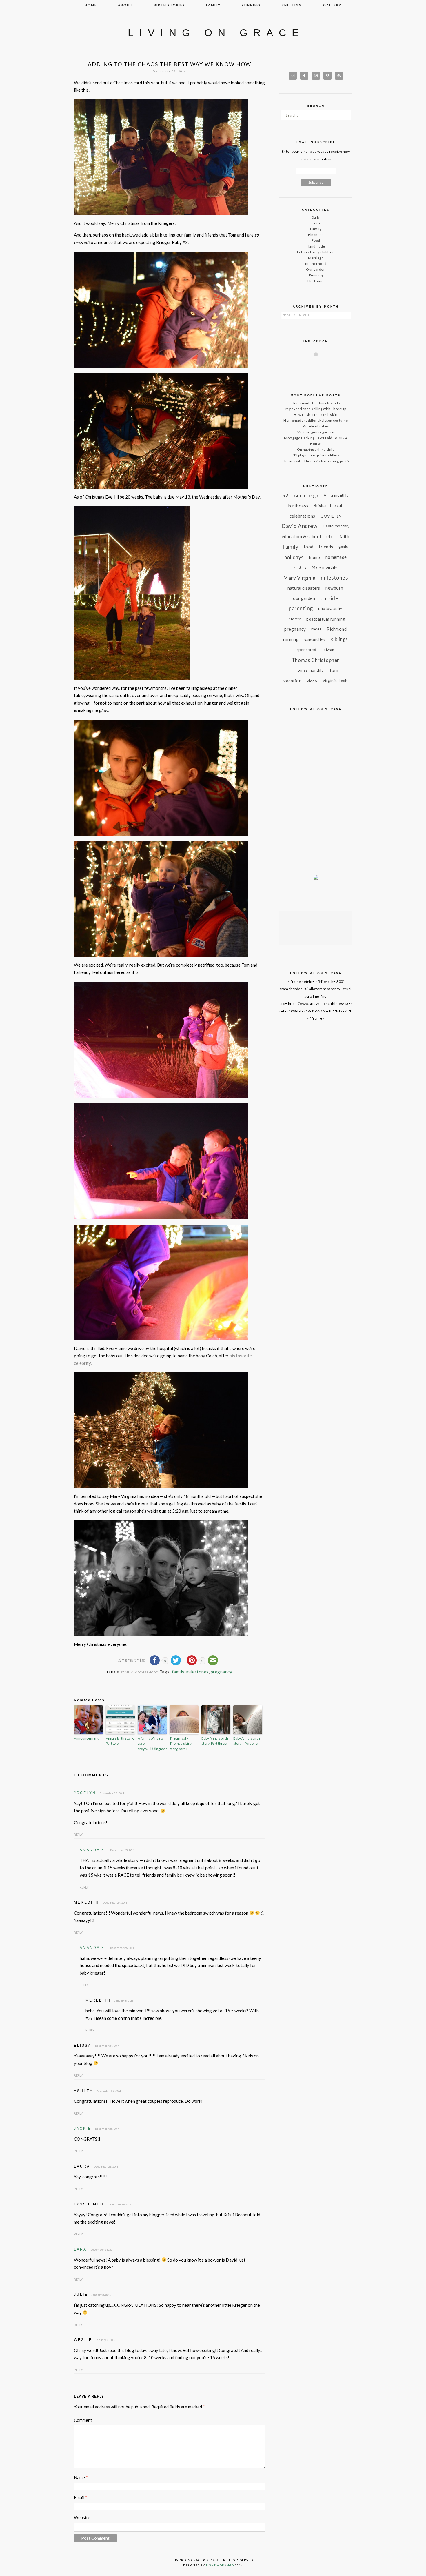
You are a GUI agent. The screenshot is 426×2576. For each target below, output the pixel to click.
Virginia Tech (335, 681)
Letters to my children (316, 252)
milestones (197, 1672)
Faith (316, 223)
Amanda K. (93, 1850)
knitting (292, 5)
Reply (78, 1834)
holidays (294, 557)
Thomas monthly (308, 670)
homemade (336, 557)
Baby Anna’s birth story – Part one (247, 1741)
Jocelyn (85, 1793)
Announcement (86, 1738)
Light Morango (220, 2565)
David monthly (336, 526)
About (125, 5)
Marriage (316, 258)
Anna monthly (336, 495)
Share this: (132, 1660)
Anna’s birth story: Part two (120, 1741)
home (314, 557)
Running (316, 275)
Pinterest (293, 619)
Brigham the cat (328, 505)
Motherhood (146, 1672)
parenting (301, 608)
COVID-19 (331, 516)
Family (127, 1672)
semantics (315, 640)
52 (285, 495)
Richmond (337, 629)
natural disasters (304, 588)
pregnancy (222, 1672)
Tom (334, 670)
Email (81, 2497)
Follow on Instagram (319, 365)
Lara (80, 2249)
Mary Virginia (299, 578)
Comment (83, 2420)
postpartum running (326, 619)
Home (91, 5)
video (312, 681)
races (316, 629)
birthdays (298, 506)
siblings (339, 639)
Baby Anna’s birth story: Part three (215, 1741)
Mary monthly (325, 567)
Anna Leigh (306, 495)
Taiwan (328, 650)
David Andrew (299, 526)
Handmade (316, 246)
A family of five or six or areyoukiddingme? (152, 1743)
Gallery (332, 5)
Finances (316, 235)
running (251, 5)
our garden (304, 598)
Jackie (83, 2129)
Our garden (316, 269)
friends (326, 547)
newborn (334, 588)
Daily (316, 217)
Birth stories (169, 5)
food (309, 547)
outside (329, 598)
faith (344, 536)
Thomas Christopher (316, 660)
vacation (292, 681)
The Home (316, 281)
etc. (330, 536)
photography (330, 608)
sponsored (307, 650)
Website (82, 2517)
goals (343, 547)
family (213, 5)
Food (316, 240)
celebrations (302, 516)
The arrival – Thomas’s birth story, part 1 (181, 1743)
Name (81, 2477)
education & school (301, 536)
